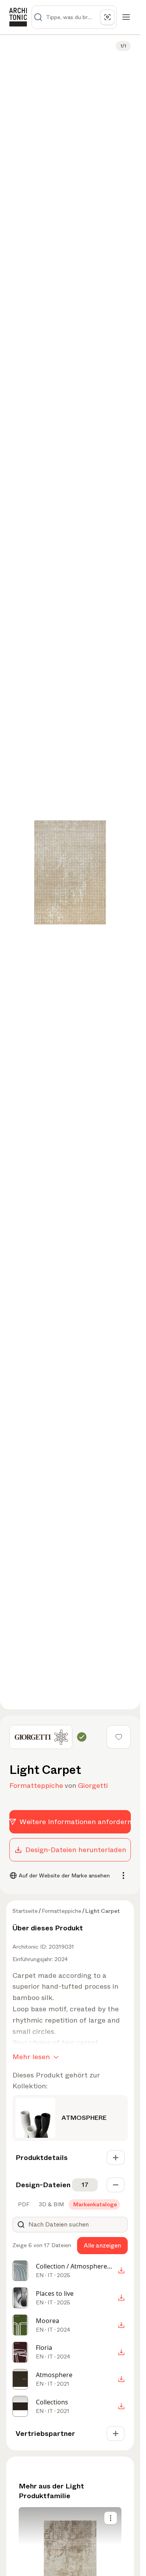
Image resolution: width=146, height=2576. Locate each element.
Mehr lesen (31, 2057)
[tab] (23, 2204)
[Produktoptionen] (111, 2518)
